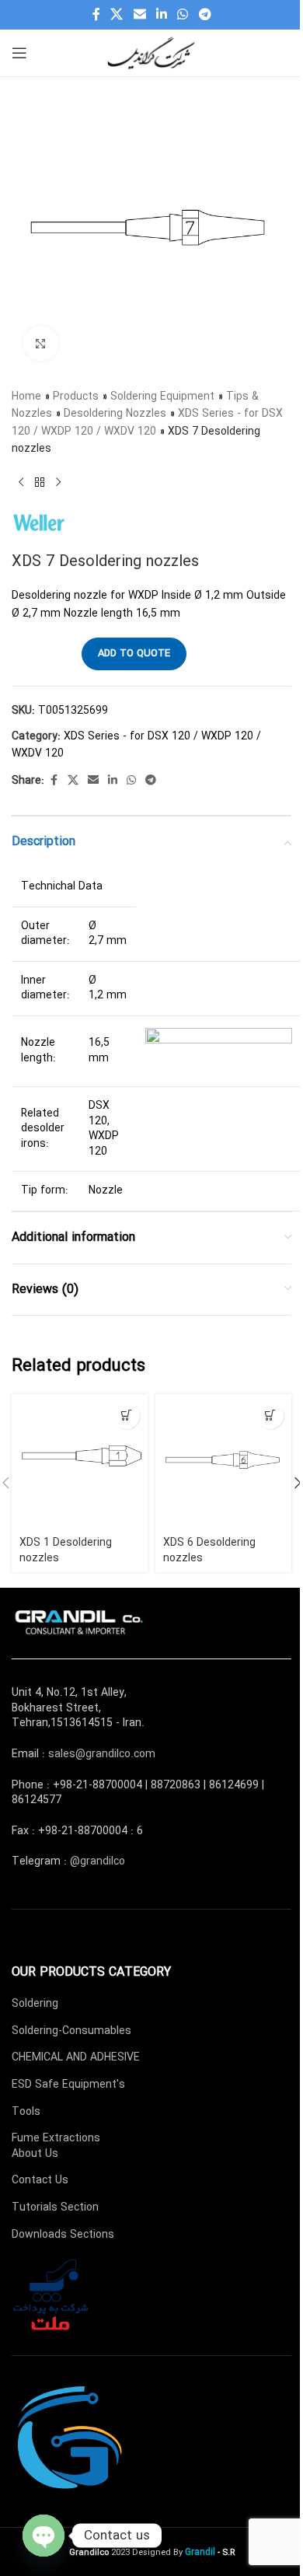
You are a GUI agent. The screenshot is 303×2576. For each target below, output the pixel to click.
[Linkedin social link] (161, 15)
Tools (26, 2112)
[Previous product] (21, 483)
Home (26, 397)
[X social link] (117, 15)
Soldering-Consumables (71, 2031)
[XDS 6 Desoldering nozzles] (223, 1462)
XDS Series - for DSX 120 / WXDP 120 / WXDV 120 (147, 422)
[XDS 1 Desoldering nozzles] (80, 1462)
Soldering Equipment (162, 397)
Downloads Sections (63, 2235)
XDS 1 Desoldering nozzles (66, 1550)
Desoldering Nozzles (115, 414)
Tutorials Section (55, 2207)
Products (76, 397)
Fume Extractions (56, 2138)
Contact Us (40, 2180)
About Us (35, 2154)
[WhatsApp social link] (183, 15)
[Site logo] (151, 52)
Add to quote (134, 654)
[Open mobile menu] (19, 53)
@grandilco (98, 1861)
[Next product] (58, 483)
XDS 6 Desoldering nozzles (209, 1550)
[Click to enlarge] (41, 343)
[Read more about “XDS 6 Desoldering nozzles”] (270, 1416)
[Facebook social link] (96, 15)
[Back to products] (40, 483)
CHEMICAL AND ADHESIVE (76, 2057)
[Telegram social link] (205, 15)
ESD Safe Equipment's (68, 2085)
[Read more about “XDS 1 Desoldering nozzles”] (126, 1416)
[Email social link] (139, 15)
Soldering (35, 2004)
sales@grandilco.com (102, 1754)
